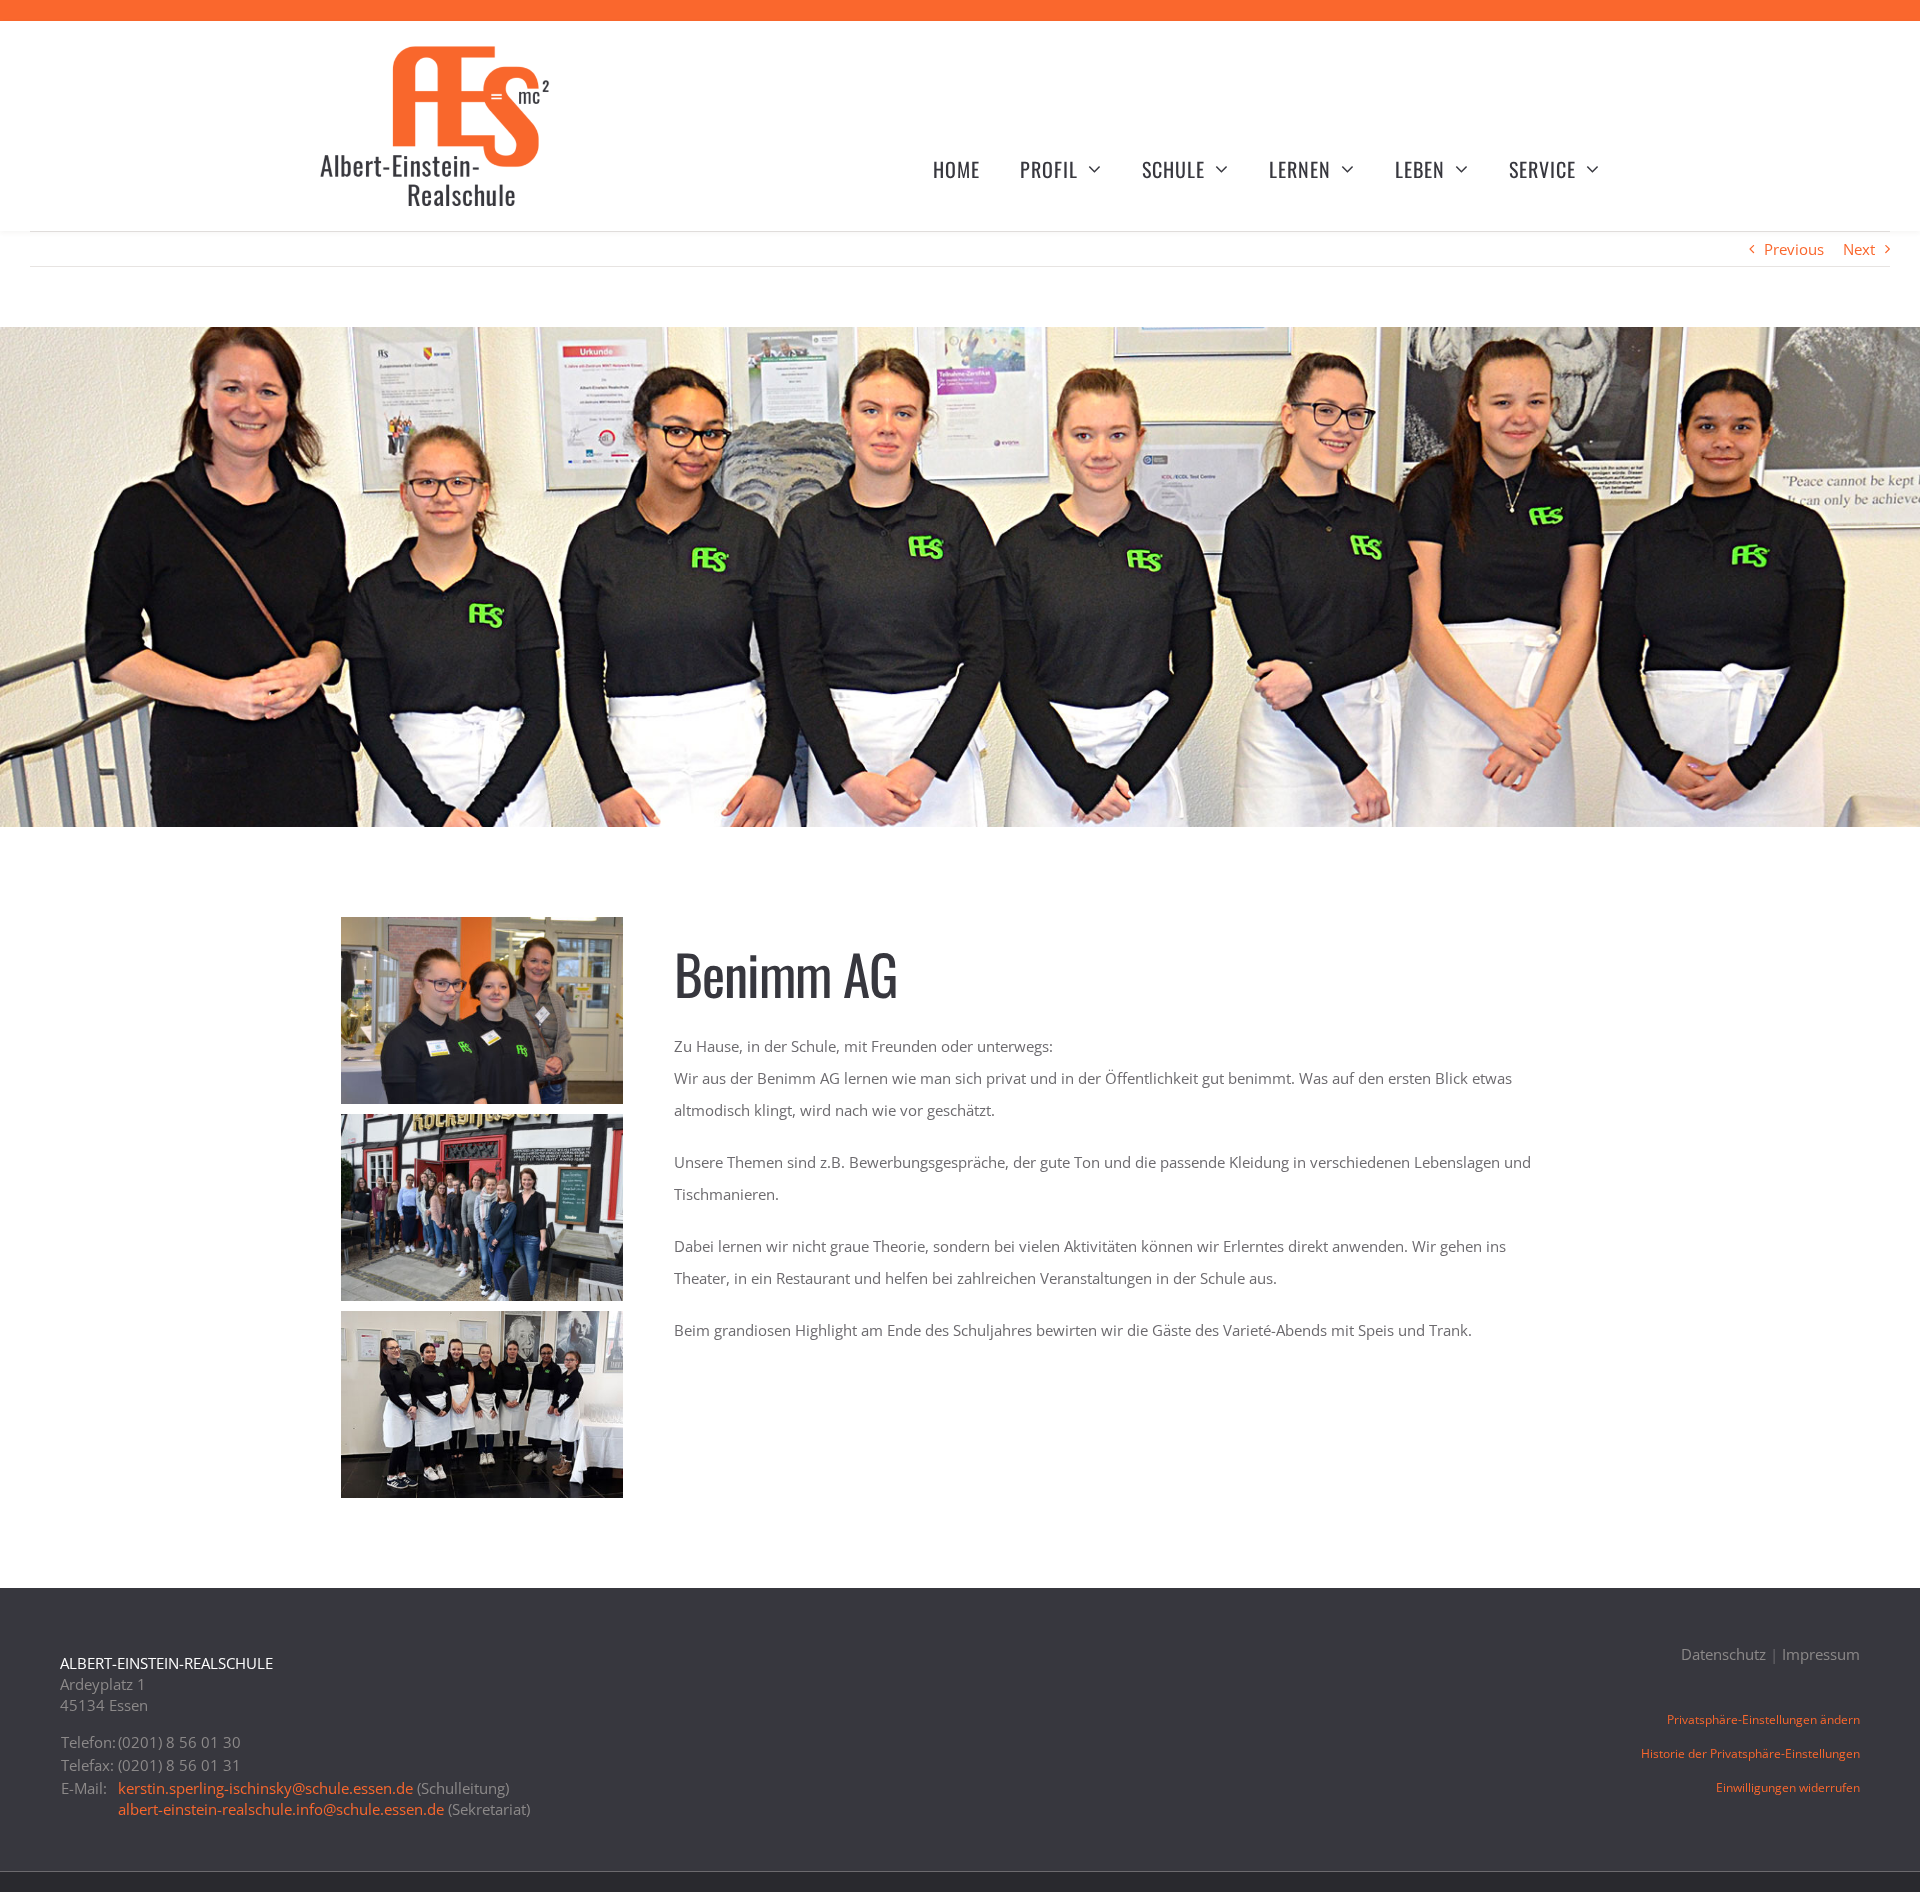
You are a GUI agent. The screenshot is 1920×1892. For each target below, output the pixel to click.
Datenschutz (1723, 1654)
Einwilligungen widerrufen (1788, 1787)
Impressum (1821, 1654)
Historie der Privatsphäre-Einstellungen (1750, 1753)
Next (1859, 249)
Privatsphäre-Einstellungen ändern (1763, 1719)
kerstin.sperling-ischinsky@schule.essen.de (265, 1788)
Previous (1794, 249)
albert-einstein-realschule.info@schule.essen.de (281, 1809)
